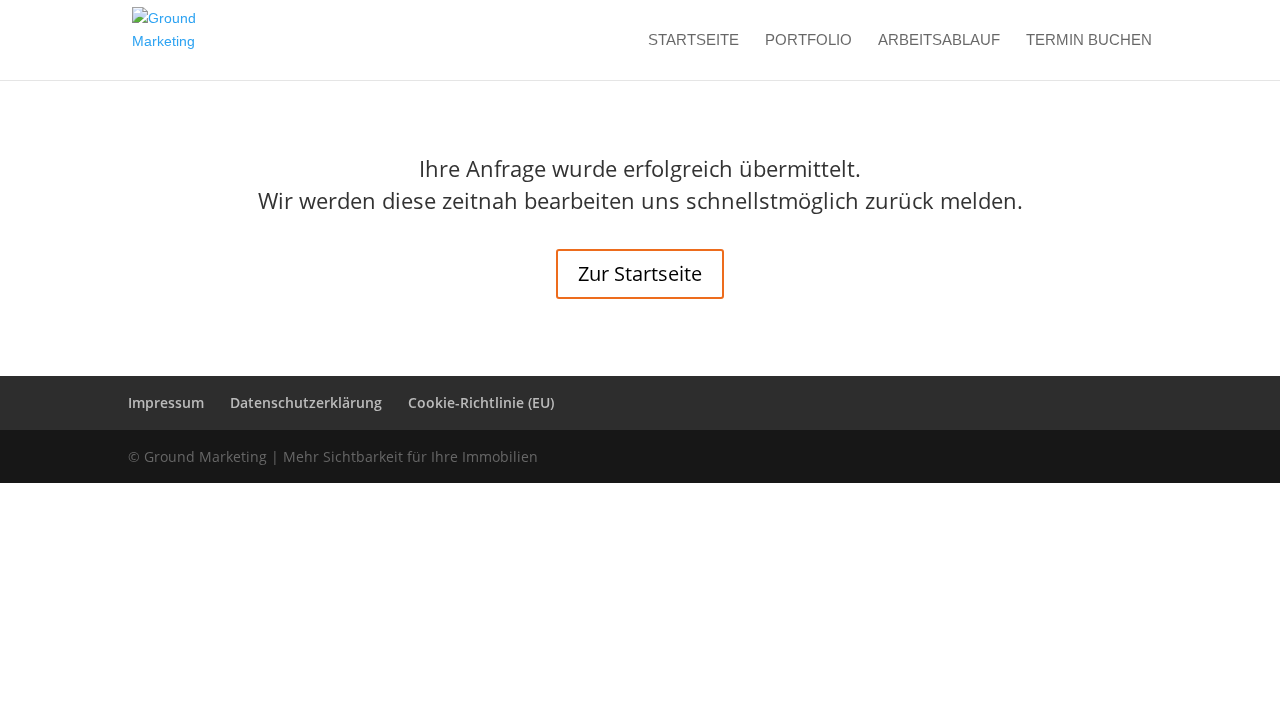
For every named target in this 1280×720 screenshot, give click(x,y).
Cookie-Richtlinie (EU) (481, 402)
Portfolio (808, 40)
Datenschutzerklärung (306, 402)
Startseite (693, 40)
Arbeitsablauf (939, 40)
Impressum (166, 402)
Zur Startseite (640, 273)
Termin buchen (1089, 40)
